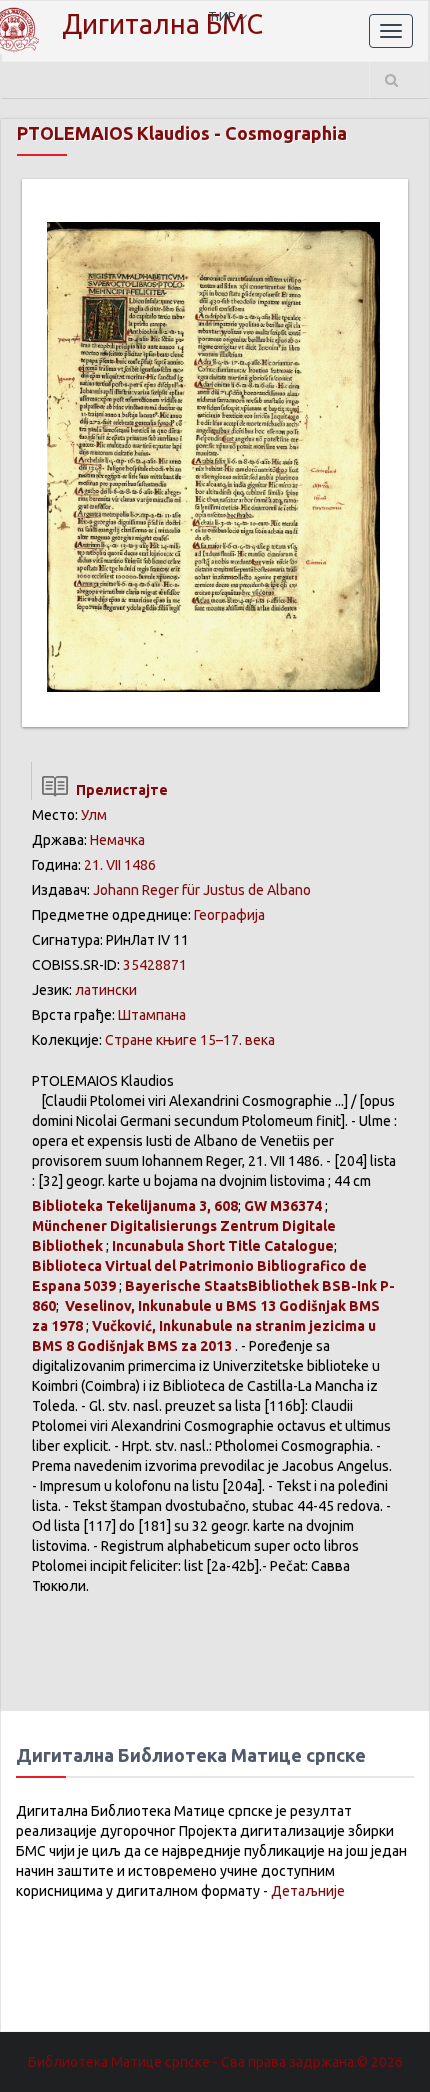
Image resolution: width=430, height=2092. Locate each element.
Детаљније (308, 1891)
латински (106, 990)
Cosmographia (286, 133)
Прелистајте (119, 790)
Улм (94, 815)
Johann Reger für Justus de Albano (202, 890)
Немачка (117, 840)
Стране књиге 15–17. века (190, 1040)
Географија (229, 915)
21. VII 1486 (120, 865)
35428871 (155, 965)
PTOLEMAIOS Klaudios (113, 133)
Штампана (152, 1015)
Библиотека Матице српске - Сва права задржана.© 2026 (215, 2062)
